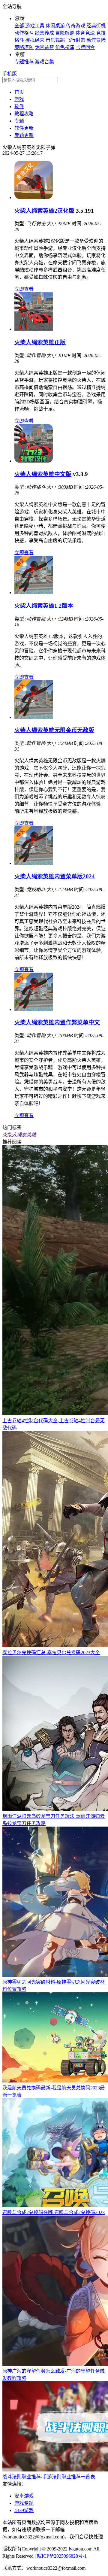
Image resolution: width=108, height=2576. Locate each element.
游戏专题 (24, 2503)
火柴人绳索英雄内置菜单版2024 (55, 876)
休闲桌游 (55, 26)
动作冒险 (96, 40)
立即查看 (24, 289)
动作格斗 (24, 33)
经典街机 (96, 26)
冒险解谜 (65, 33)
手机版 (10, 74)
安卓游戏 (24, 2496)
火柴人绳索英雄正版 (40, 342)
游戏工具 (35, 26)
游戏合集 (44, 62)
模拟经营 (35, 40)
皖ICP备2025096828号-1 (62, 2556)
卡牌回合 (85, 47)
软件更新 (24, 128)
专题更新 (24, 135)
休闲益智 (44, 47)
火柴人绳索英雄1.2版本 (44, 606)
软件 (19, 106)
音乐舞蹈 (55, 40)
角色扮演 (65, 47)
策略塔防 (24, 47)
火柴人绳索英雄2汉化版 (44, 211)
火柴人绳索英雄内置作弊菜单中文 (57, 1022)
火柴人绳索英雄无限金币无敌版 (54, 730)
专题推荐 (24, 62)
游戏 (19, 99)
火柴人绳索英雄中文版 (43, 474)
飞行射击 (76, 40)
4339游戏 (24, 2510)
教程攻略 (24, 114)
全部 (19, 26)
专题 (19, 121)
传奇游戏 (76, 26)
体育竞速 (85, 33)
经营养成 (44, 33)
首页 (19, 92)
